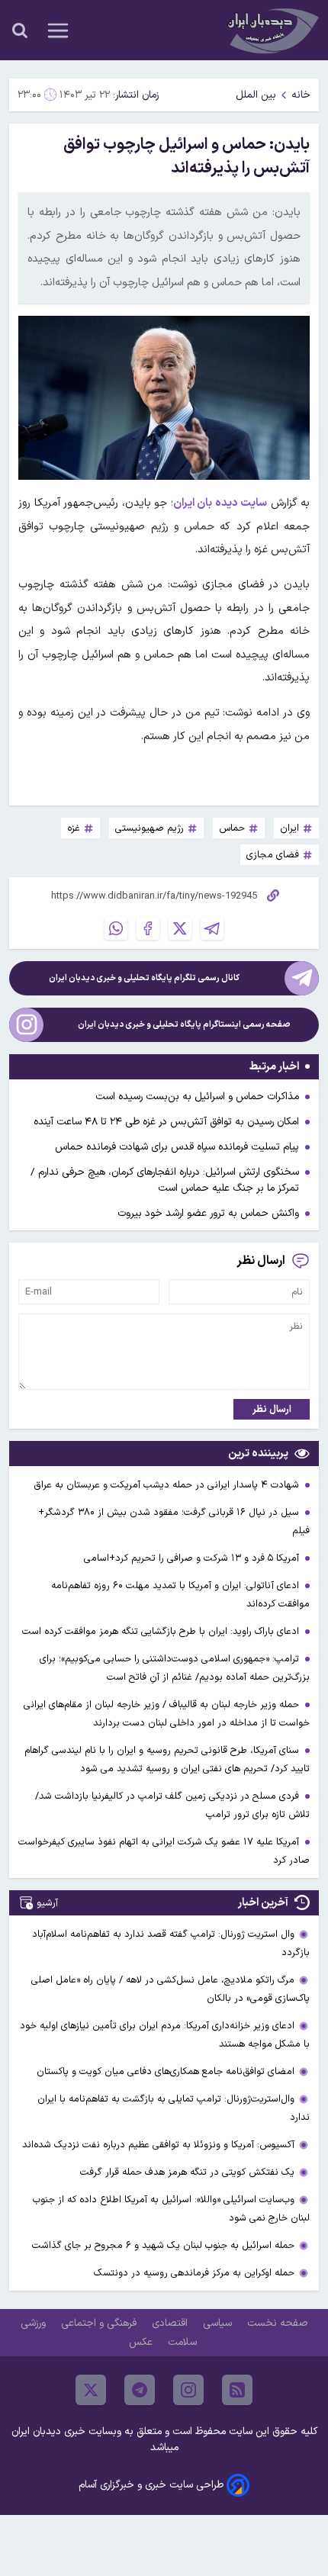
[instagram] (188, 2390)
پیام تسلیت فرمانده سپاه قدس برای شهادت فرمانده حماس (177, 1147)
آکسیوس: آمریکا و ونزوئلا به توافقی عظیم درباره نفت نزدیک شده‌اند (158, 2145)
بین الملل (256, 95)
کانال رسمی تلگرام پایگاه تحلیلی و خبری (144, 978)
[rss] (237, 2390)
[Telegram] (212, 928)
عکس (142, 2342)
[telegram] (140, 2390)
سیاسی (219, 2323)
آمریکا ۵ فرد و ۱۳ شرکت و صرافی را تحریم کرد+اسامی (193, 1558)
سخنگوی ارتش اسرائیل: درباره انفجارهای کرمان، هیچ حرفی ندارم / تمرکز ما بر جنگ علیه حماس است (165, 1180)
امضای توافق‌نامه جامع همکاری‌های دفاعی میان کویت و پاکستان (166, 2071)
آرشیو (47, 1903)
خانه (301, 95)
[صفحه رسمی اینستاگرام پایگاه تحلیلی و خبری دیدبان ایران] (26, 1025)
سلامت (184, 2342)
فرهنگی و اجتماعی (100, 2323)
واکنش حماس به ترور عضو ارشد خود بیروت (208, 1213)
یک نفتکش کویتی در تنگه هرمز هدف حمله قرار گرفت (187, 2172)
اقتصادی (171, 2323)
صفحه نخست (277, 2323)
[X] (180, 928)
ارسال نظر (272, 1409)
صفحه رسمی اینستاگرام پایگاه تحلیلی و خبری (184, 1025)
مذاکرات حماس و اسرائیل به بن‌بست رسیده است (197, 1097)
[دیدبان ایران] (272, 30)
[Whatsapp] (116, 928)
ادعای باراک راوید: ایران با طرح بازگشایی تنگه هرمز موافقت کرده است (162, 1631)
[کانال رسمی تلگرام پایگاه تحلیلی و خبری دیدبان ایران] (302, 978)
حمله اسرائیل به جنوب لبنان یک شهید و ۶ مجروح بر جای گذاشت (163, 2245)
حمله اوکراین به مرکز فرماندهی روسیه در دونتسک (194, 2273)
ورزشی (35, 2323)
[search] (20, 31)
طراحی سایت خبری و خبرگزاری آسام (151, 2485)
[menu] (58, 31)
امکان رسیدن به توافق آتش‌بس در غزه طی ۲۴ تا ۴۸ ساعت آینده (166, 1122)
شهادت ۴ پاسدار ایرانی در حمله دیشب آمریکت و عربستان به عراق (168, 1485)
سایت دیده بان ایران (220, 503)
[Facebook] (148, 928)
